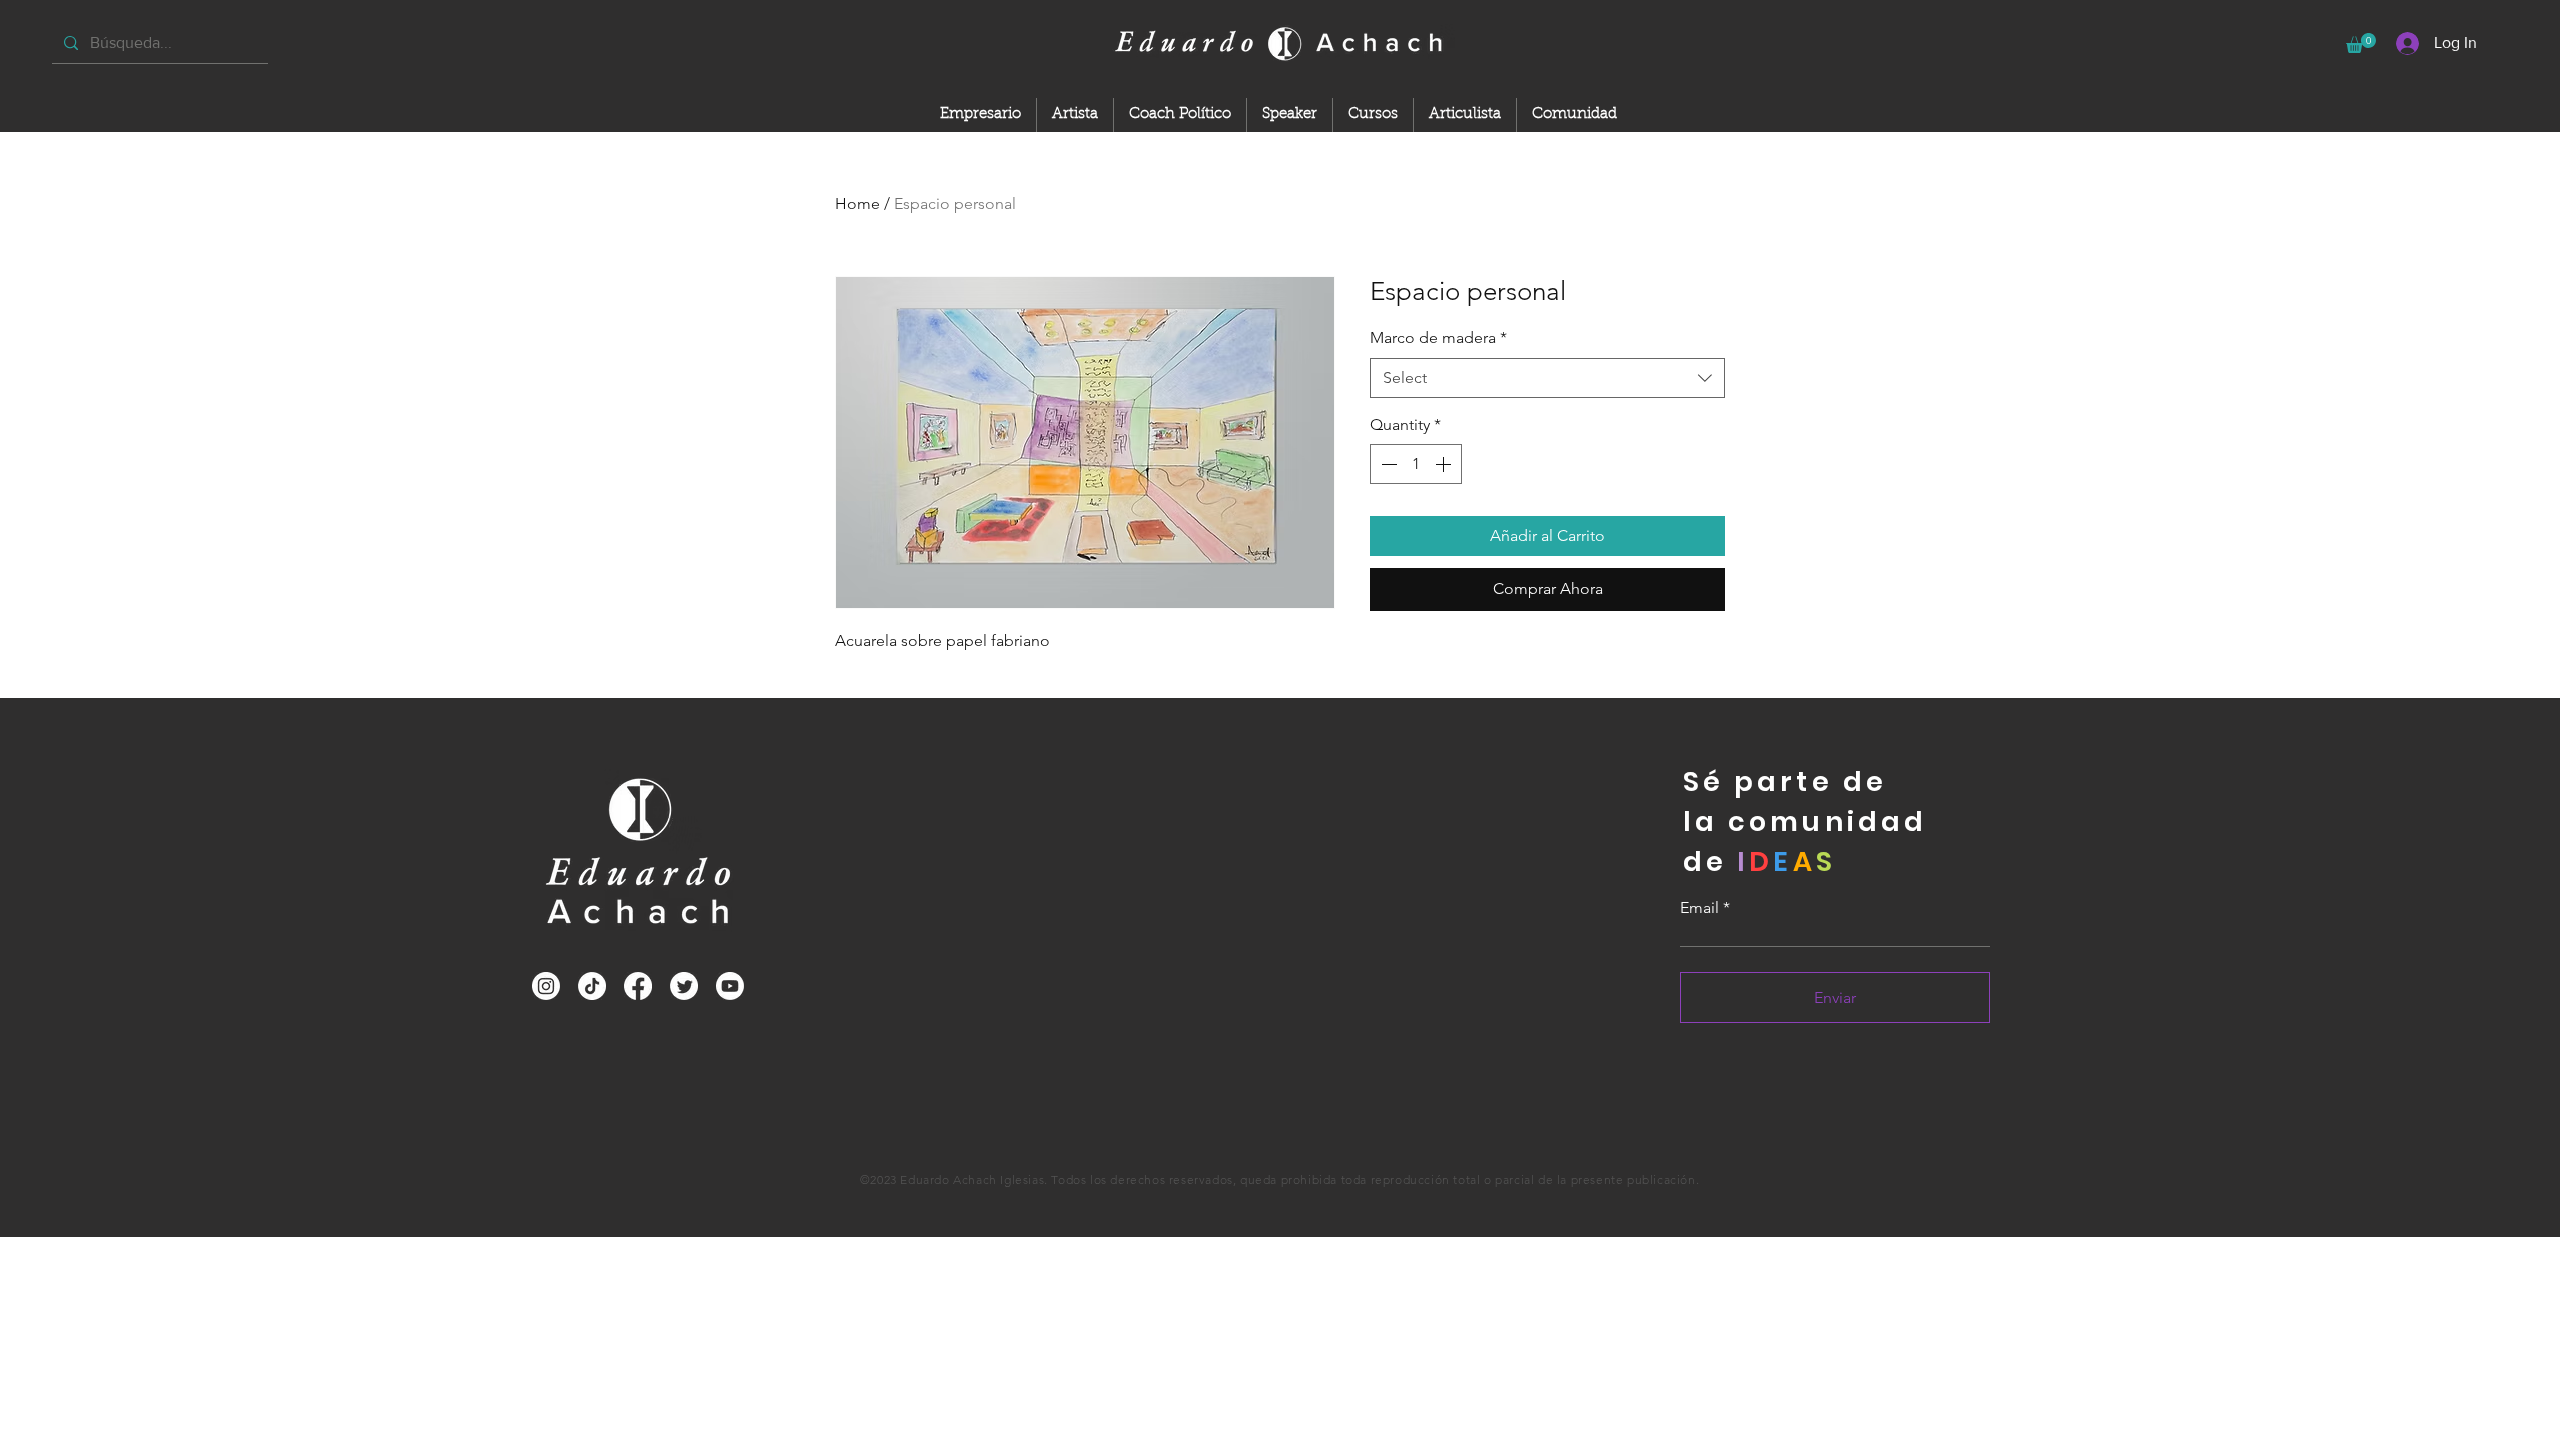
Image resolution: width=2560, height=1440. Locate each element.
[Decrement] (1387, 464)
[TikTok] (592, 986)
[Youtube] (730, 986)
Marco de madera (1438, 337)
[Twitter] (684, 986)
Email (1699, 908)
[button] (2361, 43)
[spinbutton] (1416, 464)
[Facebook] (638, 986)
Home (857, 203)
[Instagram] (546, 986)
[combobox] (1547, 378)
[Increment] (1445, 464)
